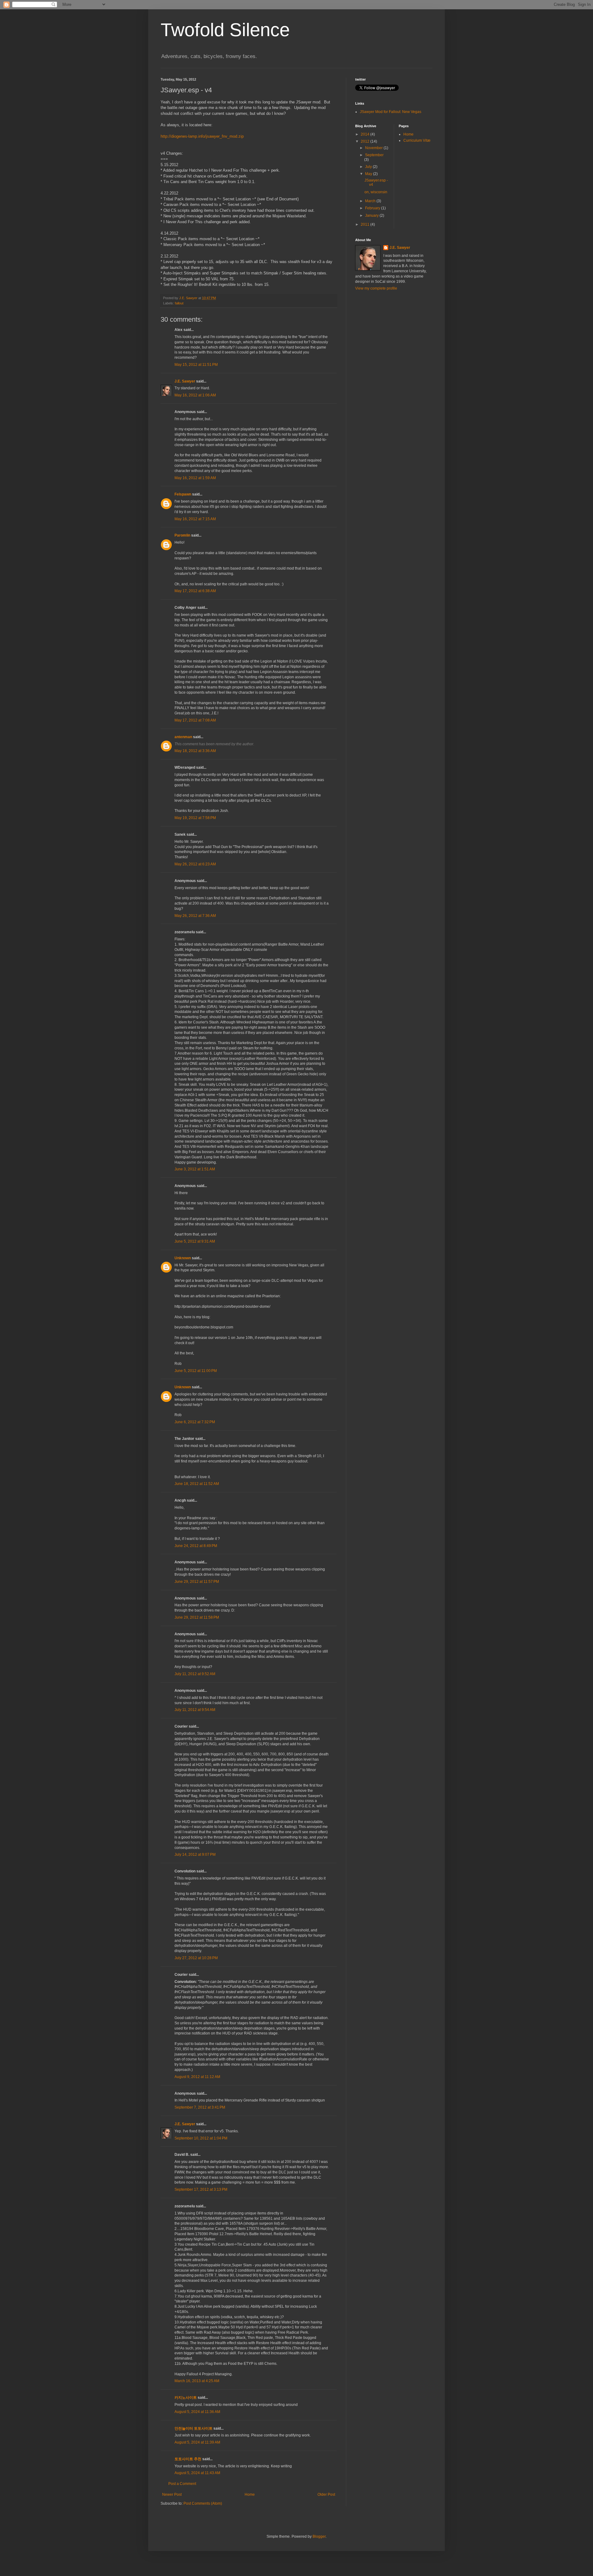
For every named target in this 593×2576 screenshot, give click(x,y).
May (369, 174)
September (374, 155)
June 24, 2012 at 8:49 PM (196, 1546)
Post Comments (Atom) (203, 2503)
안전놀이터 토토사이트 (193, 2428)
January (372, 215)
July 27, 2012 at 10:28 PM (196, 1958)
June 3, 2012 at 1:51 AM (195, 1169)
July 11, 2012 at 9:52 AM (195, 1674)
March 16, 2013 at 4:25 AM (197, 2381)
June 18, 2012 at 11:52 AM (197, 1484)
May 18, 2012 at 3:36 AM (195, 751)
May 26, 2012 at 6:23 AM (195, 864)
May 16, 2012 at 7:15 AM (195, 519)
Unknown (183, 1258)
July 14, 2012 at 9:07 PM (195, 1855)
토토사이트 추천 (188, 2459)
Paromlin (182, 535)
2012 (366, 141)
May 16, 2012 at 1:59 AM (195, 478)
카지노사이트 (186, 2398)
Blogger (319, 2536)
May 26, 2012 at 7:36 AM (195, 916)
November (374, 148)
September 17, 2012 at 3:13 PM (201, 2189)
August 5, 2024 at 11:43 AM (197, 2473)
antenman (183, 737)
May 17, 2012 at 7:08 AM (195, 720)
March (371, 201)
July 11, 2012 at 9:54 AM (195, 1710)
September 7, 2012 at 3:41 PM (200, 2107)
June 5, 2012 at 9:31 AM (195, 1241)
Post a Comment (182, 2484)
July (369, 167)
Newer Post (172, 2494)
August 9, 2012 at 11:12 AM (197, 2077)
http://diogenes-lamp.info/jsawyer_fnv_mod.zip (202, 136)
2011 (366, 224)
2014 (366, 134)
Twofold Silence (225, 30)
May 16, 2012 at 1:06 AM (195, 395)
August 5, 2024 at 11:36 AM (197, 2412)
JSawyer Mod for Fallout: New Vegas (391, 112)
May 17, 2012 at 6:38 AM (195, 591)
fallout (179, 303)
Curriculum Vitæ (417, 140)
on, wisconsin (376, 192)
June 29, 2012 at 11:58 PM (197, 1617)
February (373, 208)
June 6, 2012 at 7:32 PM (195, 1422)
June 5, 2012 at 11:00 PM (196, 1371)
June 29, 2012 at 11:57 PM (197, 1582)
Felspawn (183, 494)
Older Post (326, 2494)
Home (250, 2494)
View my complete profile (376, 288)
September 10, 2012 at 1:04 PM (201, 2138)
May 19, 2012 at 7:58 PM (195, 818)
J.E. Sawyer (185, 381)
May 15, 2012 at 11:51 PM (196, 365)
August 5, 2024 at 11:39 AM (197, 2442)
